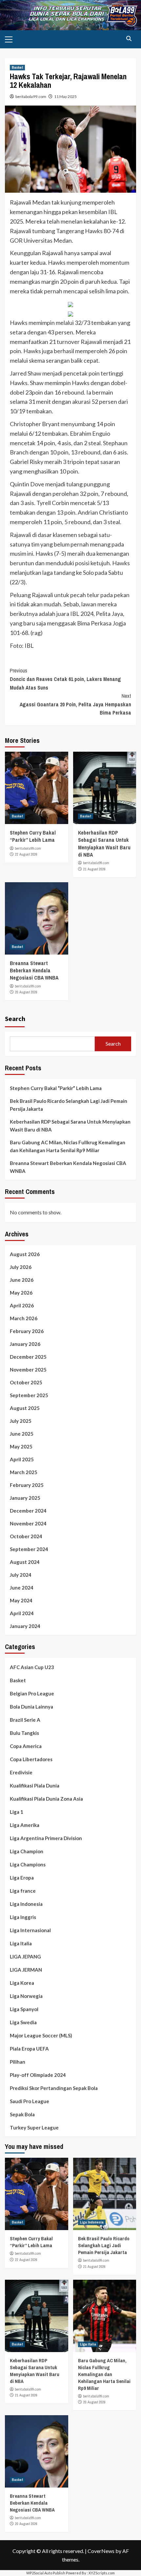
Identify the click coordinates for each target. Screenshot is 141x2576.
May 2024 (21, 1600)
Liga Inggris (23, 1917)
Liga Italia (21, 1943)
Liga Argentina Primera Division (46, 1838)
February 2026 (27, 1331)
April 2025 (22, 1459)
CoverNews (101, 2551)
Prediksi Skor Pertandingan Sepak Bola (54, 2088)
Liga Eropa (22, 1878)
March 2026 (24, 1318)
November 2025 (28, 1370)
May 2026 (21, 1293)
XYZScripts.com (102, 2573)
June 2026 (22, 1280)
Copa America (26, 1746)
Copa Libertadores (31, 1759)
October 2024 (26, 1536)
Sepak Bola (22, 2114)
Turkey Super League (34, 2127)
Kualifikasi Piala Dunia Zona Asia (46, 1799)
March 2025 (24, 1472)
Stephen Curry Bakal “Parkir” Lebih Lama (33, 836)
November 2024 (28, 1523)
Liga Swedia (23, 2022)
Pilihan (18, 2062)
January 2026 (25, 1344)
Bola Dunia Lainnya (31, 1707)
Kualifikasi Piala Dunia (35, 1786)
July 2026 (21, 1267)
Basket (17, 67)
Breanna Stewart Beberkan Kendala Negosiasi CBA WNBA (34, 971)
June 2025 (22, 1434)
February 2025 (27, 1485)
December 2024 (28, 1511)
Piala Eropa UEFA (29, 2049)
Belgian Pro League (32, 1693)
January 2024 (25, 1626)
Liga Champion (27, 1851)
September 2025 (29, 1395)
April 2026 (22, 1305)
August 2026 (25, 1254)
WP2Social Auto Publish (46, 2573)
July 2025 (21, 1421)
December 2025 (28, 1357)
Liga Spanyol (24, 2009)
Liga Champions (28, 1864)
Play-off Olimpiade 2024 (38, 2075)
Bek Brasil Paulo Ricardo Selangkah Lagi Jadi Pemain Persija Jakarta (69, 1105)
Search (15, 1019)
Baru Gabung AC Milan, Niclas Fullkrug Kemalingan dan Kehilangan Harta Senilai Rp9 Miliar (68, 1146)
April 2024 (22, 1613)
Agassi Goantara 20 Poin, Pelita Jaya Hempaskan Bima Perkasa (75, 704)
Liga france (23, 1891)
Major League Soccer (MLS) (41, 2035)
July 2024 (21, 1575)
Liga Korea (22, 1983)
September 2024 (29, 1549)
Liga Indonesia (26, 1904)
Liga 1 (17, 1812)
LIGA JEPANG (25, 1956)
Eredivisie (21, 1772)
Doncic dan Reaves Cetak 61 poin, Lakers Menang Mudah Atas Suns (65, 679)
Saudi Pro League (30, 2101)
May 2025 (21, 1446)
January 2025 (25, 1498)
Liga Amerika (25, 1825)
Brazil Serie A (25, 1720)
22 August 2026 (26, 854)
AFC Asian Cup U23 (32, 1667)
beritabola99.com (31, 97)
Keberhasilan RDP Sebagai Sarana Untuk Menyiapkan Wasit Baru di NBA (104, 844)
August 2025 (25, 1408)
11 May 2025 (65, 97)
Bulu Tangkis (24, 1733)
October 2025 (26, 1382)
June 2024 (22, 1588)
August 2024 (25, 1562)
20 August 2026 (26, 992)
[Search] (129, 39)
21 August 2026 (94, 869)
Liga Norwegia (26, 1996)
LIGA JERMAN (26, 1970)
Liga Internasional (30, 1930)
